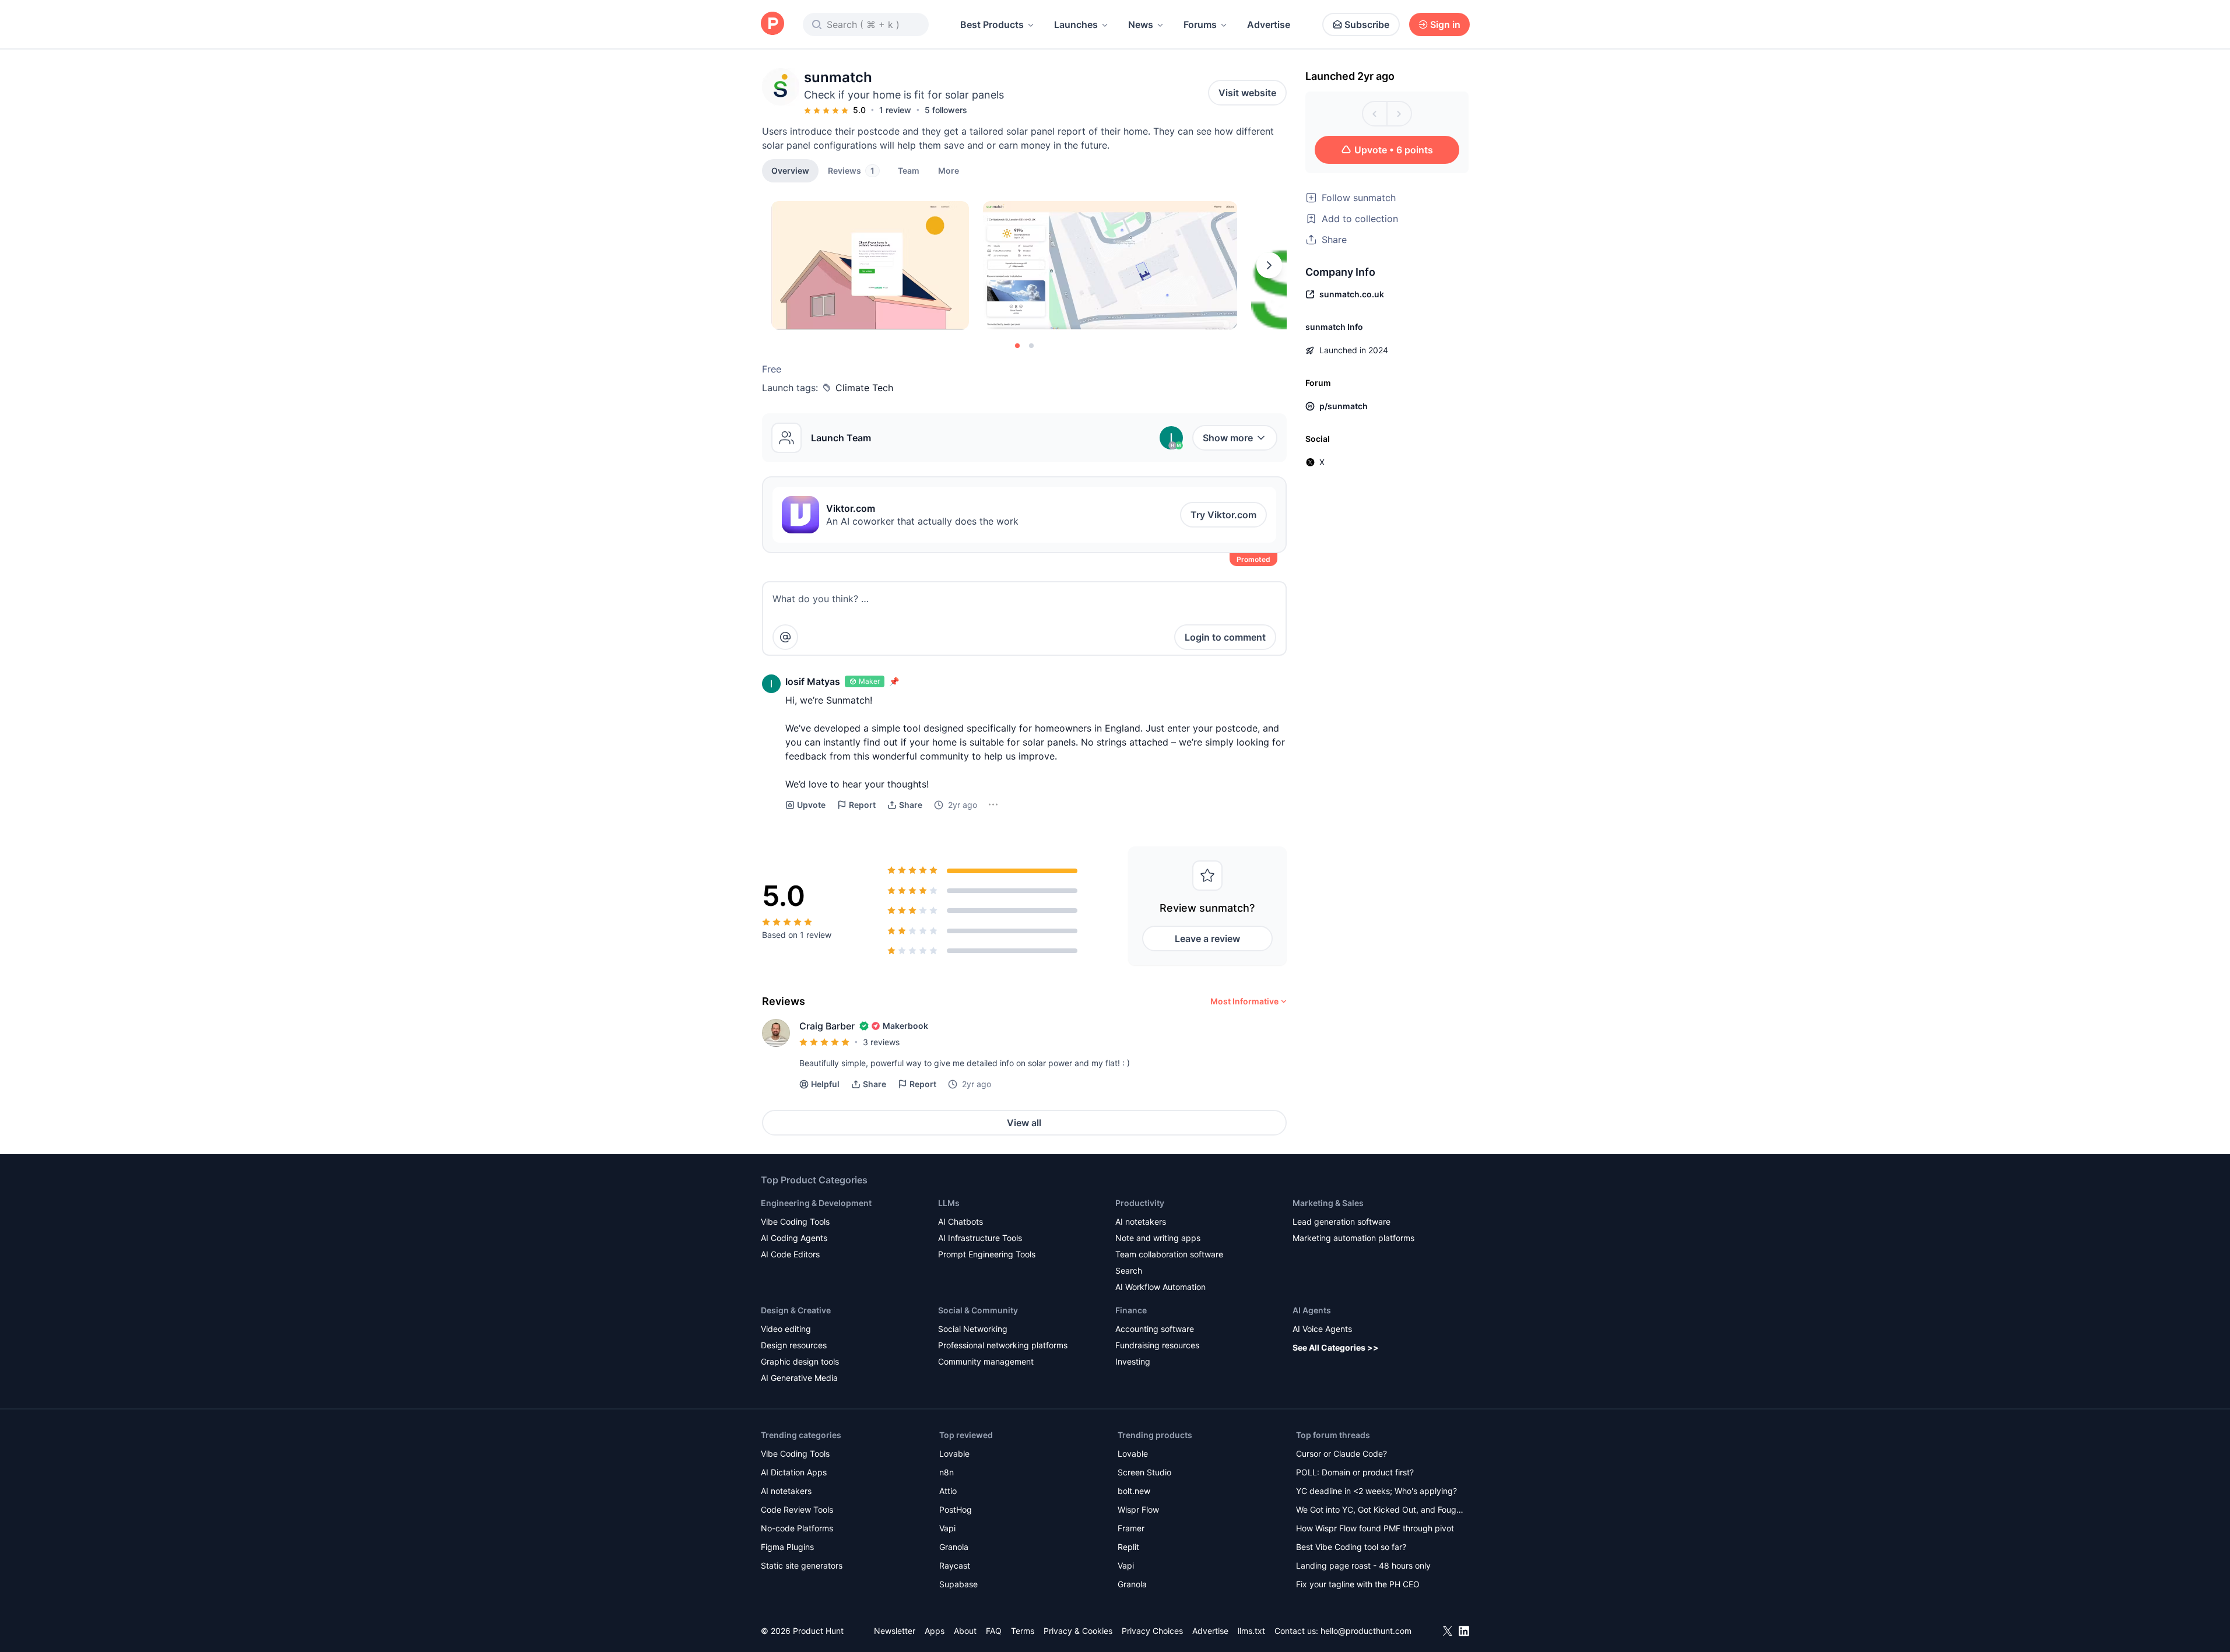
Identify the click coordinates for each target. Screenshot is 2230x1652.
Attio (948, 1491)
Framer (1131, 1528)
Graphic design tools (800, 1361)
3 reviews (881, 1042)
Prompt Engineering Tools (987, 1254)
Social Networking (973, 1329)
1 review (895, 110)
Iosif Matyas (813, 681)
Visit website (1247, 93)
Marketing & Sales (1328, 1203)
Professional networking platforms (1003, 1345)
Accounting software (1155, 1329)
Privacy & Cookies (1078, 1631)
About (965, 1631)
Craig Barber (827, 1026)
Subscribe (1367, 24)
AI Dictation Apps (794, 1472)
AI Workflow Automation (1160, 1287)
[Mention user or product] (785, 637)
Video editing (786, 1329)
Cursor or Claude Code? (1341, 1454)
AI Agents (1312, 1310)
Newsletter (895, 1631)
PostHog (956, 1509)
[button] (949, 170)
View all (1024, 1123)
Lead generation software (1341, 1222)
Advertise (1269, 24)
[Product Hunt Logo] (772, 24)
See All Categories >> (1336, 1347)
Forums (1200, 24)
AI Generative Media (799, 1378)
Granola (954, 1547)
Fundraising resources (1157, 1345)
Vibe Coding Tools (795, 1222)
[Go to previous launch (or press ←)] (1375, 114)
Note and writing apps (1158, 1238)
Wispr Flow (1138, 1509)
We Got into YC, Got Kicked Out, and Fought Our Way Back (1380, 1511)
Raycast (955, 1565)
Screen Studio (1144, 1472)
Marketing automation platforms (1353, 1238)
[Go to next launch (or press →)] (1399, 114)
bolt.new (1134, 1491)
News (1141, 24)
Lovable (954, 1454)
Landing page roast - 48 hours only (1363, 1565)
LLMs (949, 1203)
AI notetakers (1141, 1222)
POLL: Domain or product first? (1355, 1472)
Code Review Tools (797, 1509)
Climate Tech (864, 388)
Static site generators (802, 1565)
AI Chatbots (961, 1222)
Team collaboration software (1169, 1254)
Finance (1131, 1310)
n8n (947, 1472)
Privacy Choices (1152, 1631)
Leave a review (1207, 939)
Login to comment (1225, 637)
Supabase (958, 1584)
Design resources (794, 1345)
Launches (1076, 24)
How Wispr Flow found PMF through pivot (1375, 1528)
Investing (1133, 1361)
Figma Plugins (787, 1547)
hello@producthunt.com (1366, 1631)
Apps (935, 1631)
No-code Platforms (797, 1528)
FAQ (994, 1631)
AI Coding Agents (794, 1238)
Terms (1023, 1631)
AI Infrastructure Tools (980, 1238)
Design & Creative (796, 1310)
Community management (986, 1361)
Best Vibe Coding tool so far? (1351, 1547)
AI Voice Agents (1322, 1329)
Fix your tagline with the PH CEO (1358, 1584)
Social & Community (978, 1310)
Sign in (1445, 24)
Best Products (992, 24)
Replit (1128, 1547)
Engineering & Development (816, 1203)
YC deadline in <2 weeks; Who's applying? (1376, 1491)
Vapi (947, 1528)
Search (1129, 1270)
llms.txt (1251, 1631)
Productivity (1140, 1203)
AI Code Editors (790, 1254)
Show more (1228, 438)
